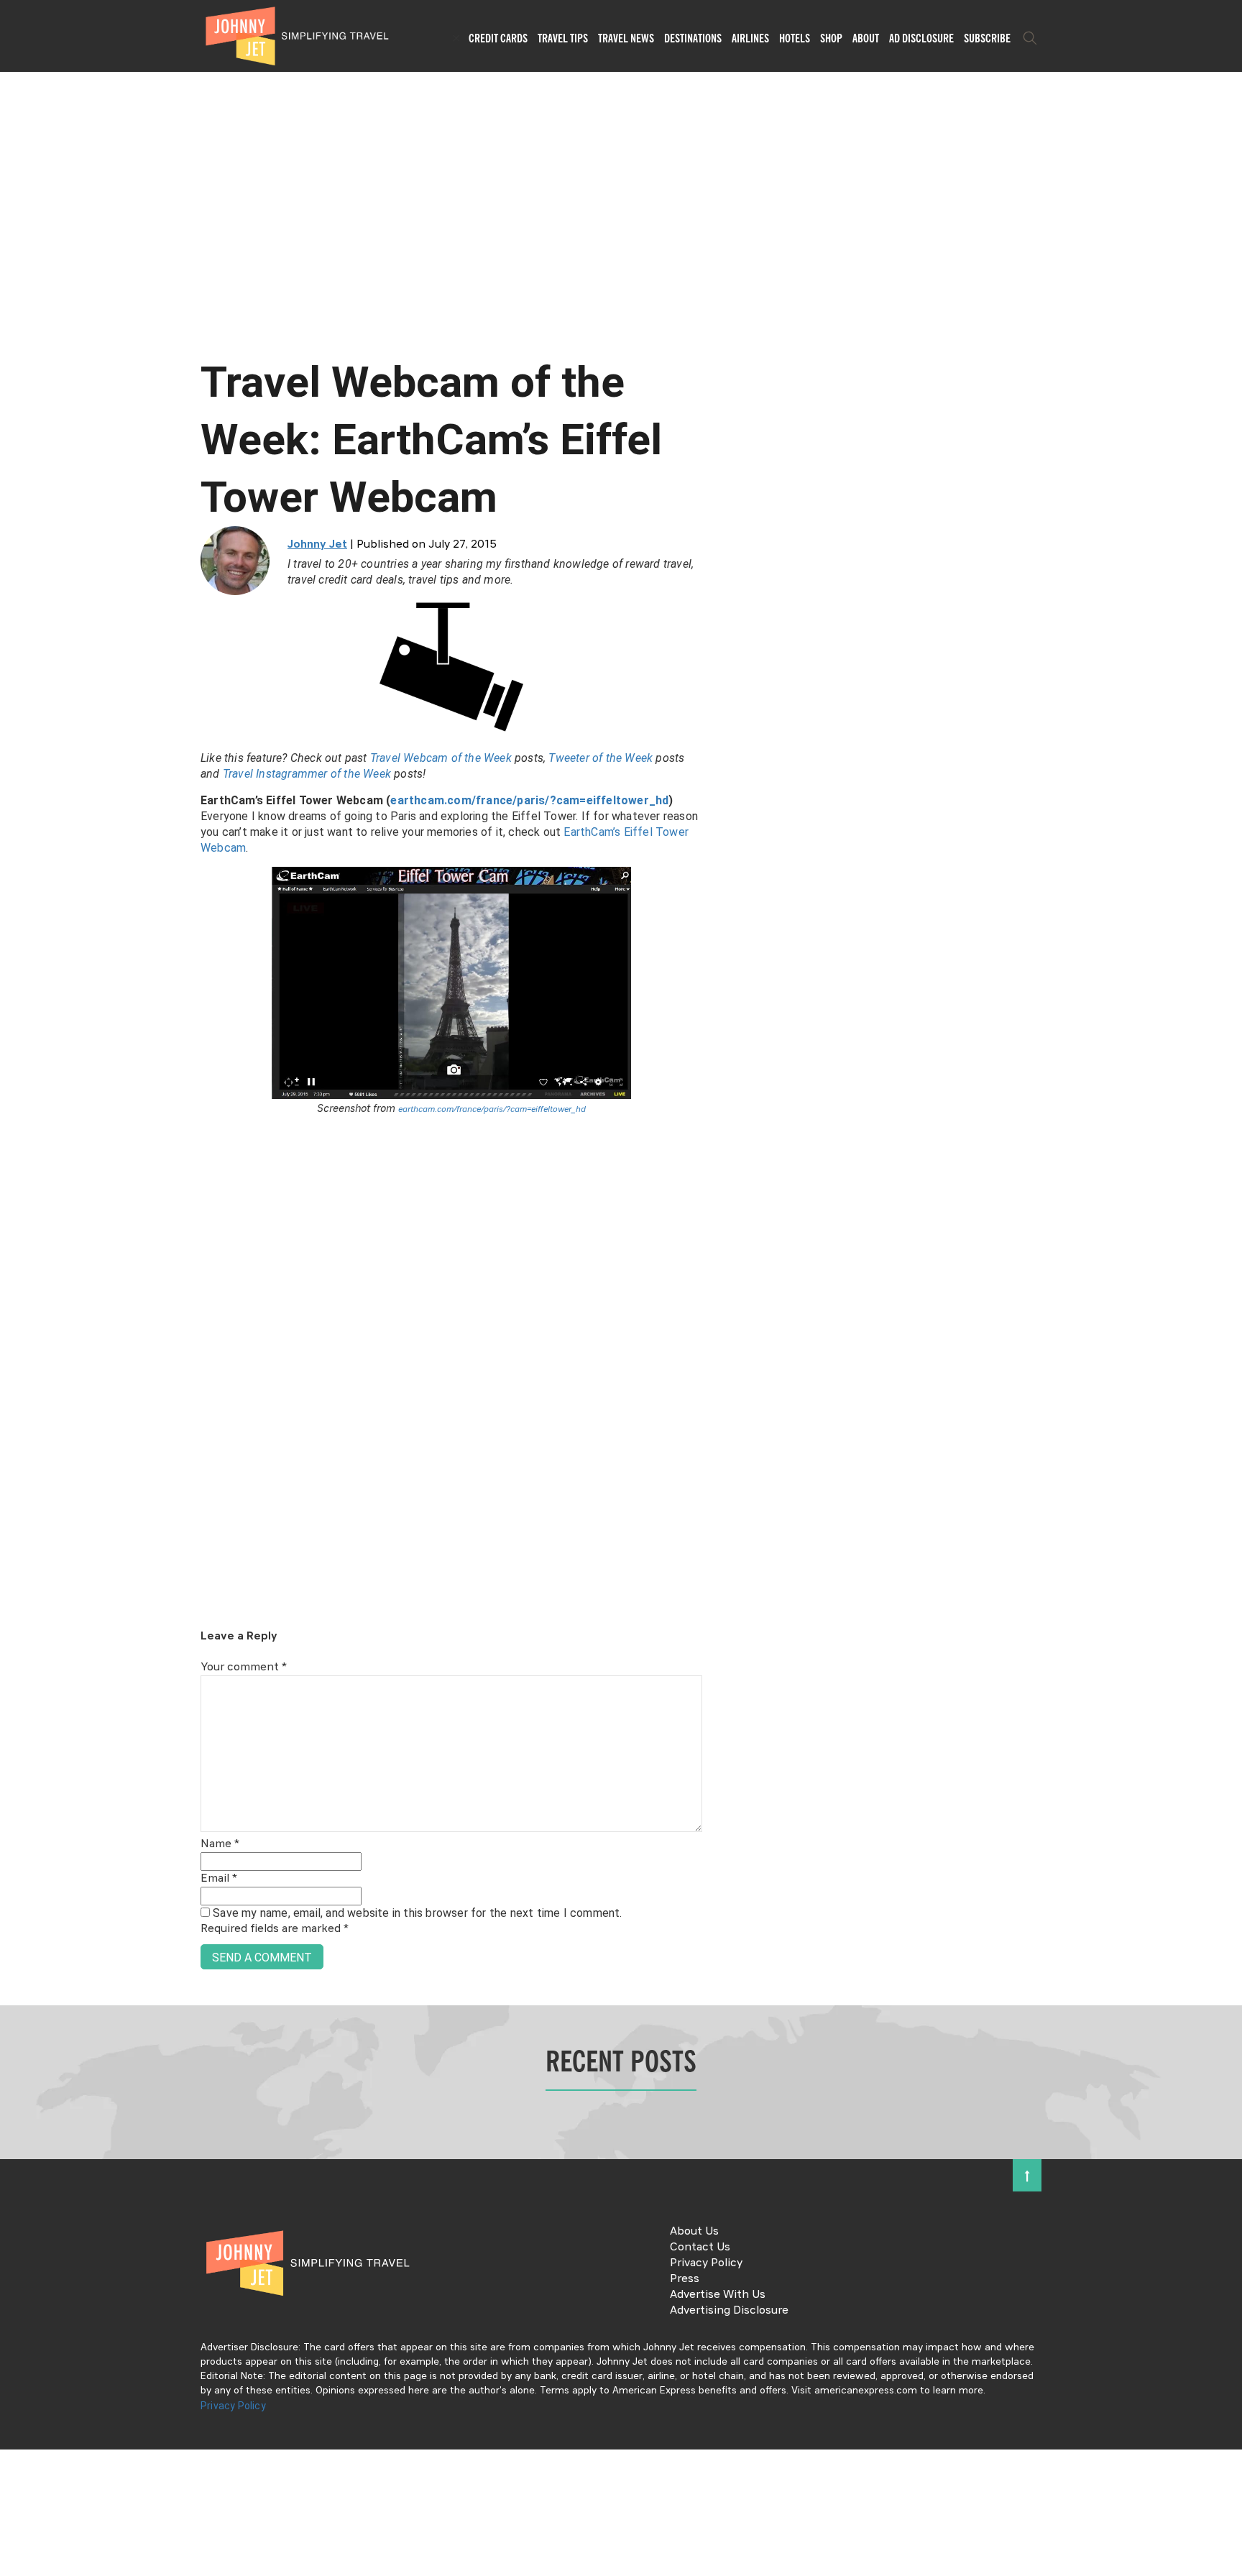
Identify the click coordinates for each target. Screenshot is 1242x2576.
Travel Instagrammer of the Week (307, 774)
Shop (831, 38)
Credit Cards (498, 38)
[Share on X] (16, 1272)
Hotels (795, 38)
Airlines (750, 38)
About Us (694, 2232)
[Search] (1030, 38)
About (866, 38)
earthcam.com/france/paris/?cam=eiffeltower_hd (529, 800)
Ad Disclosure (921, 38)
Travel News (626, 38)
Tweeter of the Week (599, 758)
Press (685, 2279)
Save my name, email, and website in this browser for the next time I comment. (417, 1913)
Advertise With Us (718, 2295)
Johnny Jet (317, 545)
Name (220, 1844)
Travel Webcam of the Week (441, 758)
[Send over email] (16, 1337)
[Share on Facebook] (16, 1239)
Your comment (244, 1667)
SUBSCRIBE (987, 38)
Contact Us (700, 2248)
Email (219, 1879)
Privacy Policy (706, 2263)
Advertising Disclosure (729, 2311)
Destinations (693, 38)
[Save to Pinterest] (16, 1304)
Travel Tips (563, 38)
